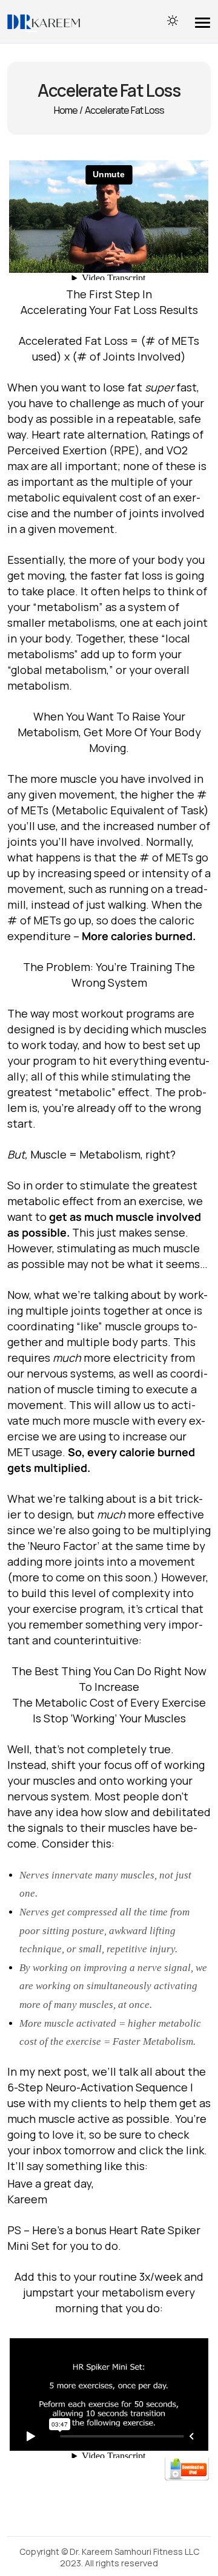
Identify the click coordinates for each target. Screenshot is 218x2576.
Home (66, 110)
